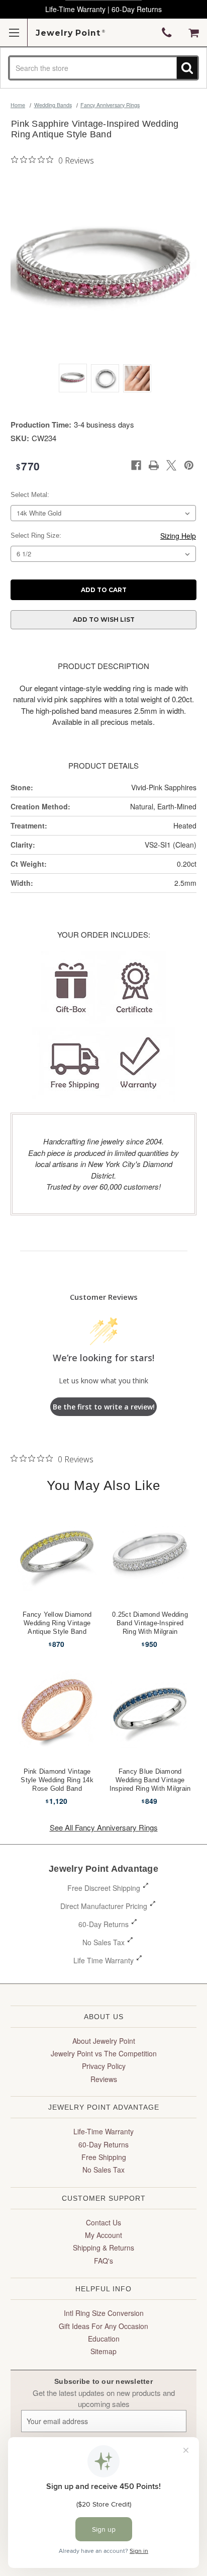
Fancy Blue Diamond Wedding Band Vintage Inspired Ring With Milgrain (150, 1780)
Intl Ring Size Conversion (104, 2313)
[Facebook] (136, 465)
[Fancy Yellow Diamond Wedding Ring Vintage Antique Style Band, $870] (57, 1551)
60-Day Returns (103, 1924)
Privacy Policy (104, 2066)
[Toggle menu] (14, 32)
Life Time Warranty (103, 1960)
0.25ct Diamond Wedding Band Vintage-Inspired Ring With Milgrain (150, 1623)
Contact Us (103, 2222)
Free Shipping (104, 2157)
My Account (103, 2235)
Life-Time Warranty (103, 2131)
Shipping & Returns (103, 2248)
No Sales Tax (103, 1942)
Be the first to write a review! (104, 1407)
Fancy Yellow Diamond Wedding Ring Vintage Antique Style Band (57, 1623)
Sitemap (103, 2351)
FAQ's (103, 2261)
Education (104, 2339)
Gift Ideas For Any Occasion (103, 2326)
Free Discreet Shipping (104, 1888)
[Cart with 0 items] (194, 33)
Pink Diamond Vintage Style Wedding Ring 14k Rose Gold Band (57, 1780)
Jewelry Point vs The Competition (104, 2053)
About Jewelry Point (104, 2041)
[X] (171, 465)
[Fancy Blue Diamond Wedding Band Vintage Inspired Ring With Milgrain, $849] (150, 1708)
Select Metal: (30, 495)
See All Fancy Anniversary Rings (104, 1827)
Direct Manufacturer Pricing (104, 1906)
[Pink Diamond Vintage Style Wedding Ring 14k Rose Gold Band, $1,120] (57, 1708)
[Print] (154, 465)
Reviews (104, 2079)
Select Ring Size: (36, 535)
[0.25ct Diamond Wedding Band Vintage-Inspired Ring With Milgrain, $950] (150, 1551)
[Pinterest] (189, 465)
